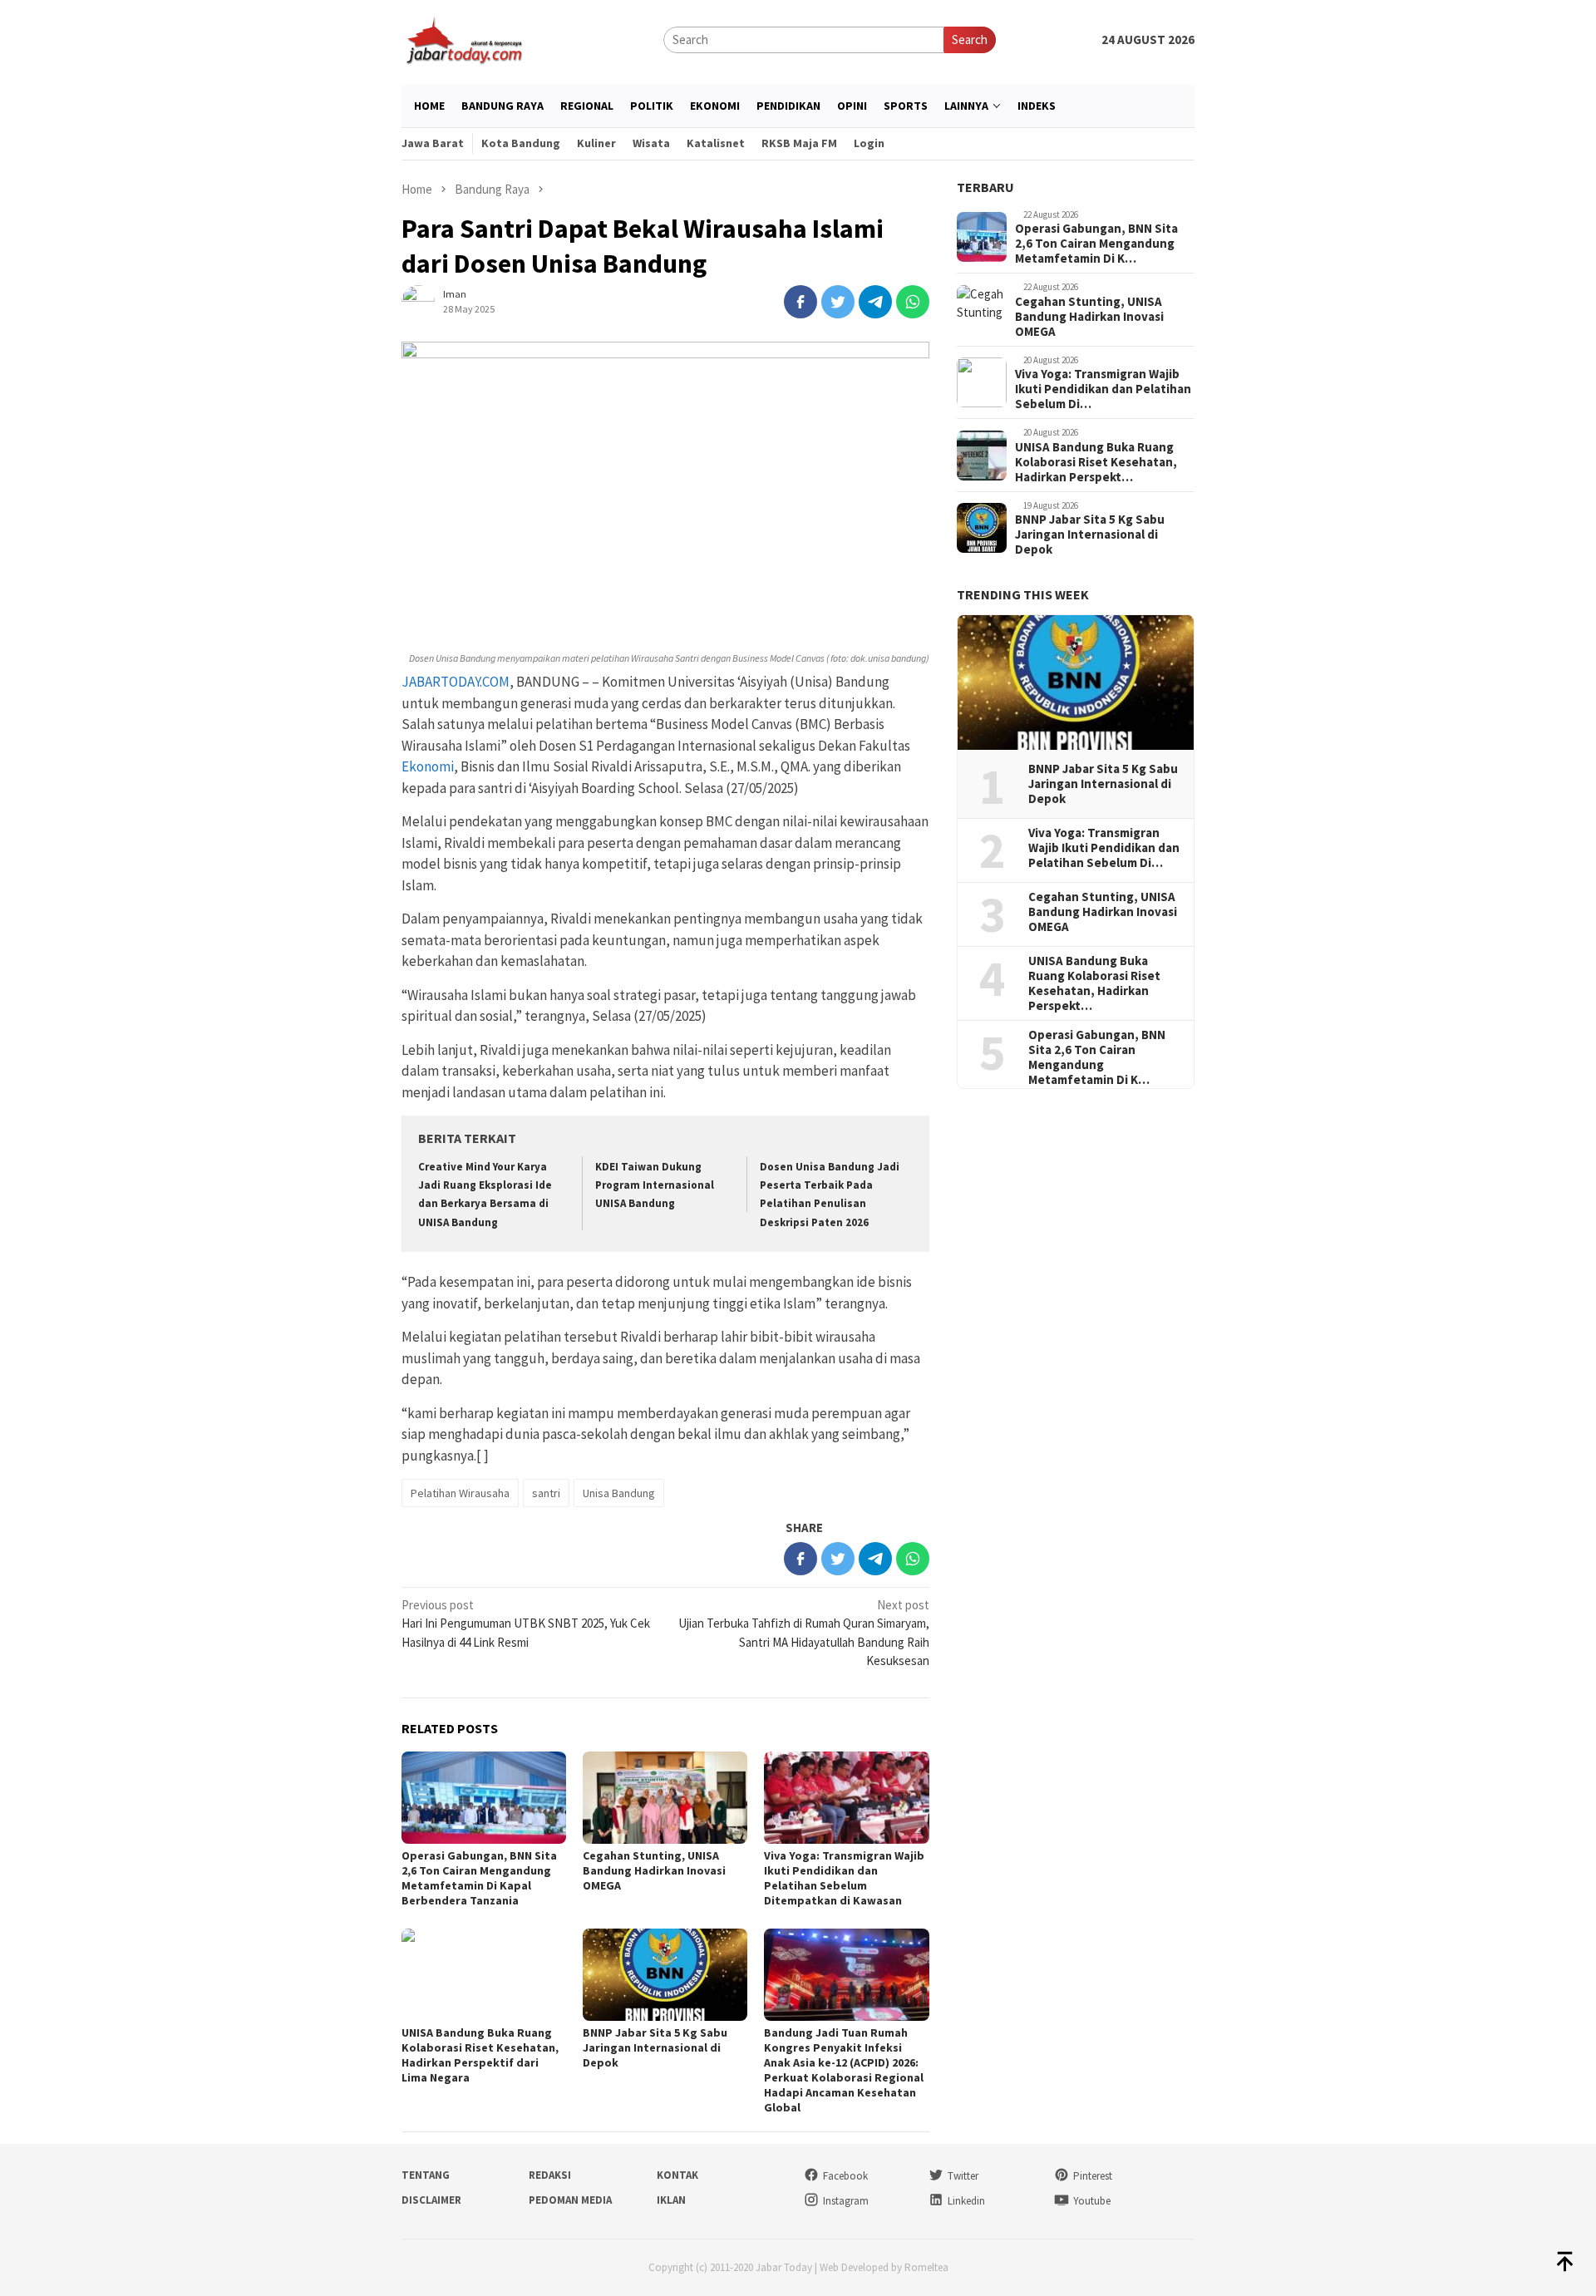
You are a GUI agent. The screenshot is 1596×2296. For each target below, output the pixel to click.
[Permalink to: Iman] (418, 301)
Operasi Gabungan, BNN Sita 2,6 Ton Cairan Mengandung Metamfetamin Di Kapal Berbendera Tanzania (479, 1878)
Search (970, 39)
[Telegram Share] (875, 302)
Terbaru (985, 187)
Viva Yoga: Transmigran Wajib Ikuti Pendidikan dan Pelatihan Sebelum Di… (1103, 390)
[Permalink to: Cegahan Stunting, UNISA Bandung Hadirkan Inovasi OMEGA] (665, 1798)
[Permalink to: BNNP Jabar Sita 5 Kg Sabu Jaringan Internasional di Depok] (665, 1975)
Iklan (671, 2200)
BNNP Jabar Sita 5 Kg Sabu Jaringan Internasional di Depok (655, 2047)
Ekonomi (428, 766)
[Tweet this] (838, 302)
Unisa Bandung (619, 1493)
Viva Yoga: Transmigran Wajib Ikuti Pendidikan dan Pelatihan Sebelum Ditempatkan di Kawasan (844, 1878)
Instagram (846, 2201)
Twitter (963, 2176)
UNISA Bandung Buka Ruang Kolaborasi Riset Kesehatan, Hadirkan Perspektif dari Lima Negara (480, 2055)
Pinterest (1093, 2176)
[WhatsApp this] (913, 302)
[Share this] (800, 302)
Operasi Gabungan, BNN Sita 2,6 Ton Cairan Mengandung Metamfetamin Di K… (1096, 244)
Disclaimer (431, 2200)
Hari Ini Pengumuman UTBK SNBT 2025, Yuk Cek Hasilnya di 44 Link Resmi (526, 1623)
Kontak (677, 2175)
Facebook (845, 2176)
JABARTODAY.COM (456, 682)
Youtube (1092, 2201)
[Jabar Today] (464, 39)
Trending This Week (1023, 595)
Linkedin (966, 2201)
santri (546, 1493)
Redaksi (550, 2175)
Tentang (426, 2175)
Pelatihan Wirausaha (460, 1493)
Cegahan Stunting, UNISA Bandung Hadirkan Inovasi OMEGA (654, 1870)
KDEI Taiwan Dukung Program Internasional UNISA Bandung (655, 1185)
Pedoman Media (570, 2200)
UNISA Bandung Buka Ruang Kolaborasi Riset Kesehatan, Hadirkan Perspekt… (1096, 462)
